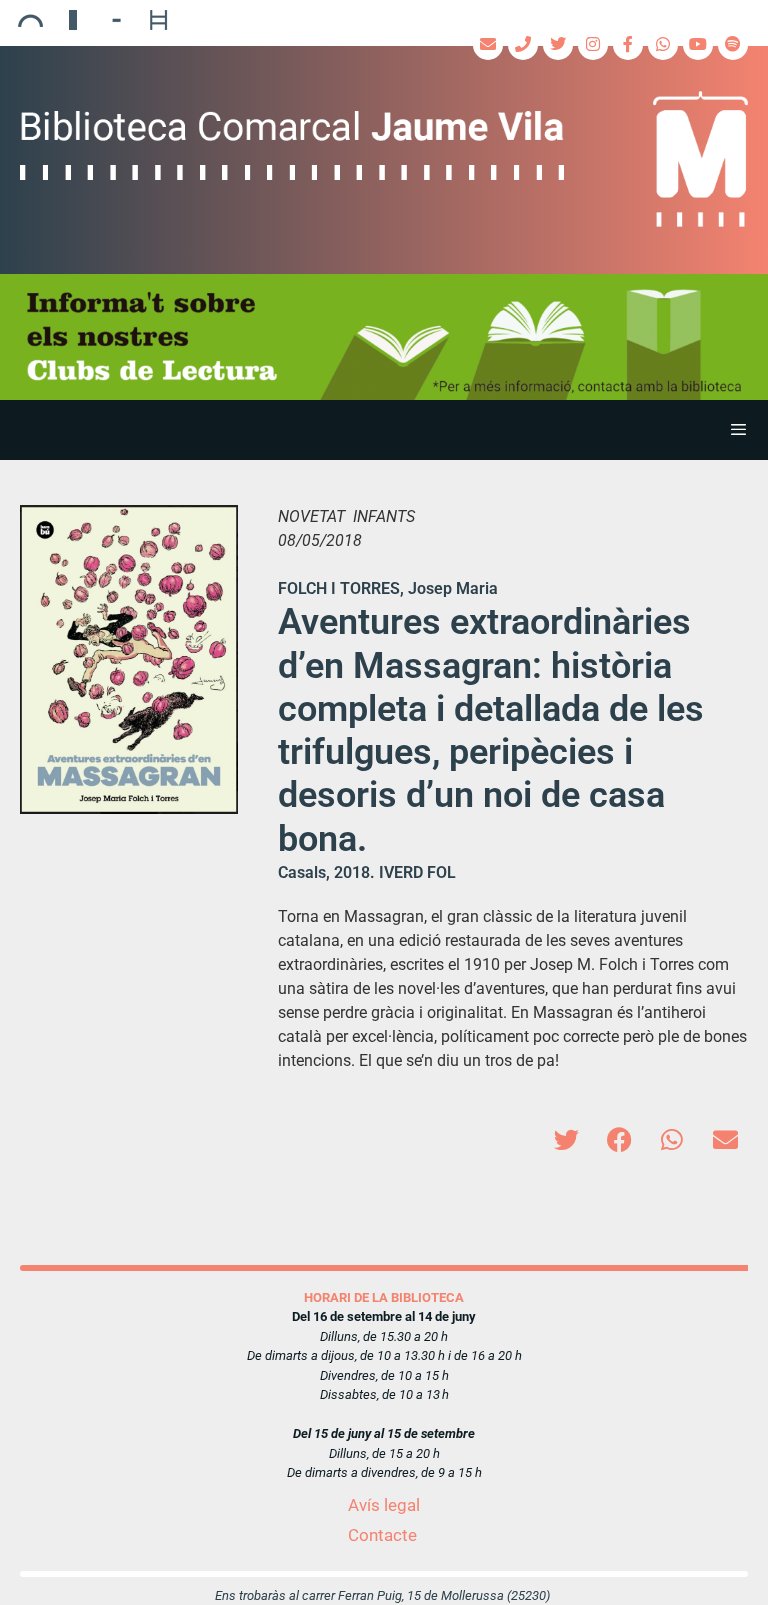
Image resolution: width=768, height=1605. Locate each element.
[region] (384, 337)
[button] (566, 1139)
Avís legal (384, 1505)
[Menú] (384, 430)
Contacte (382, 1535)
